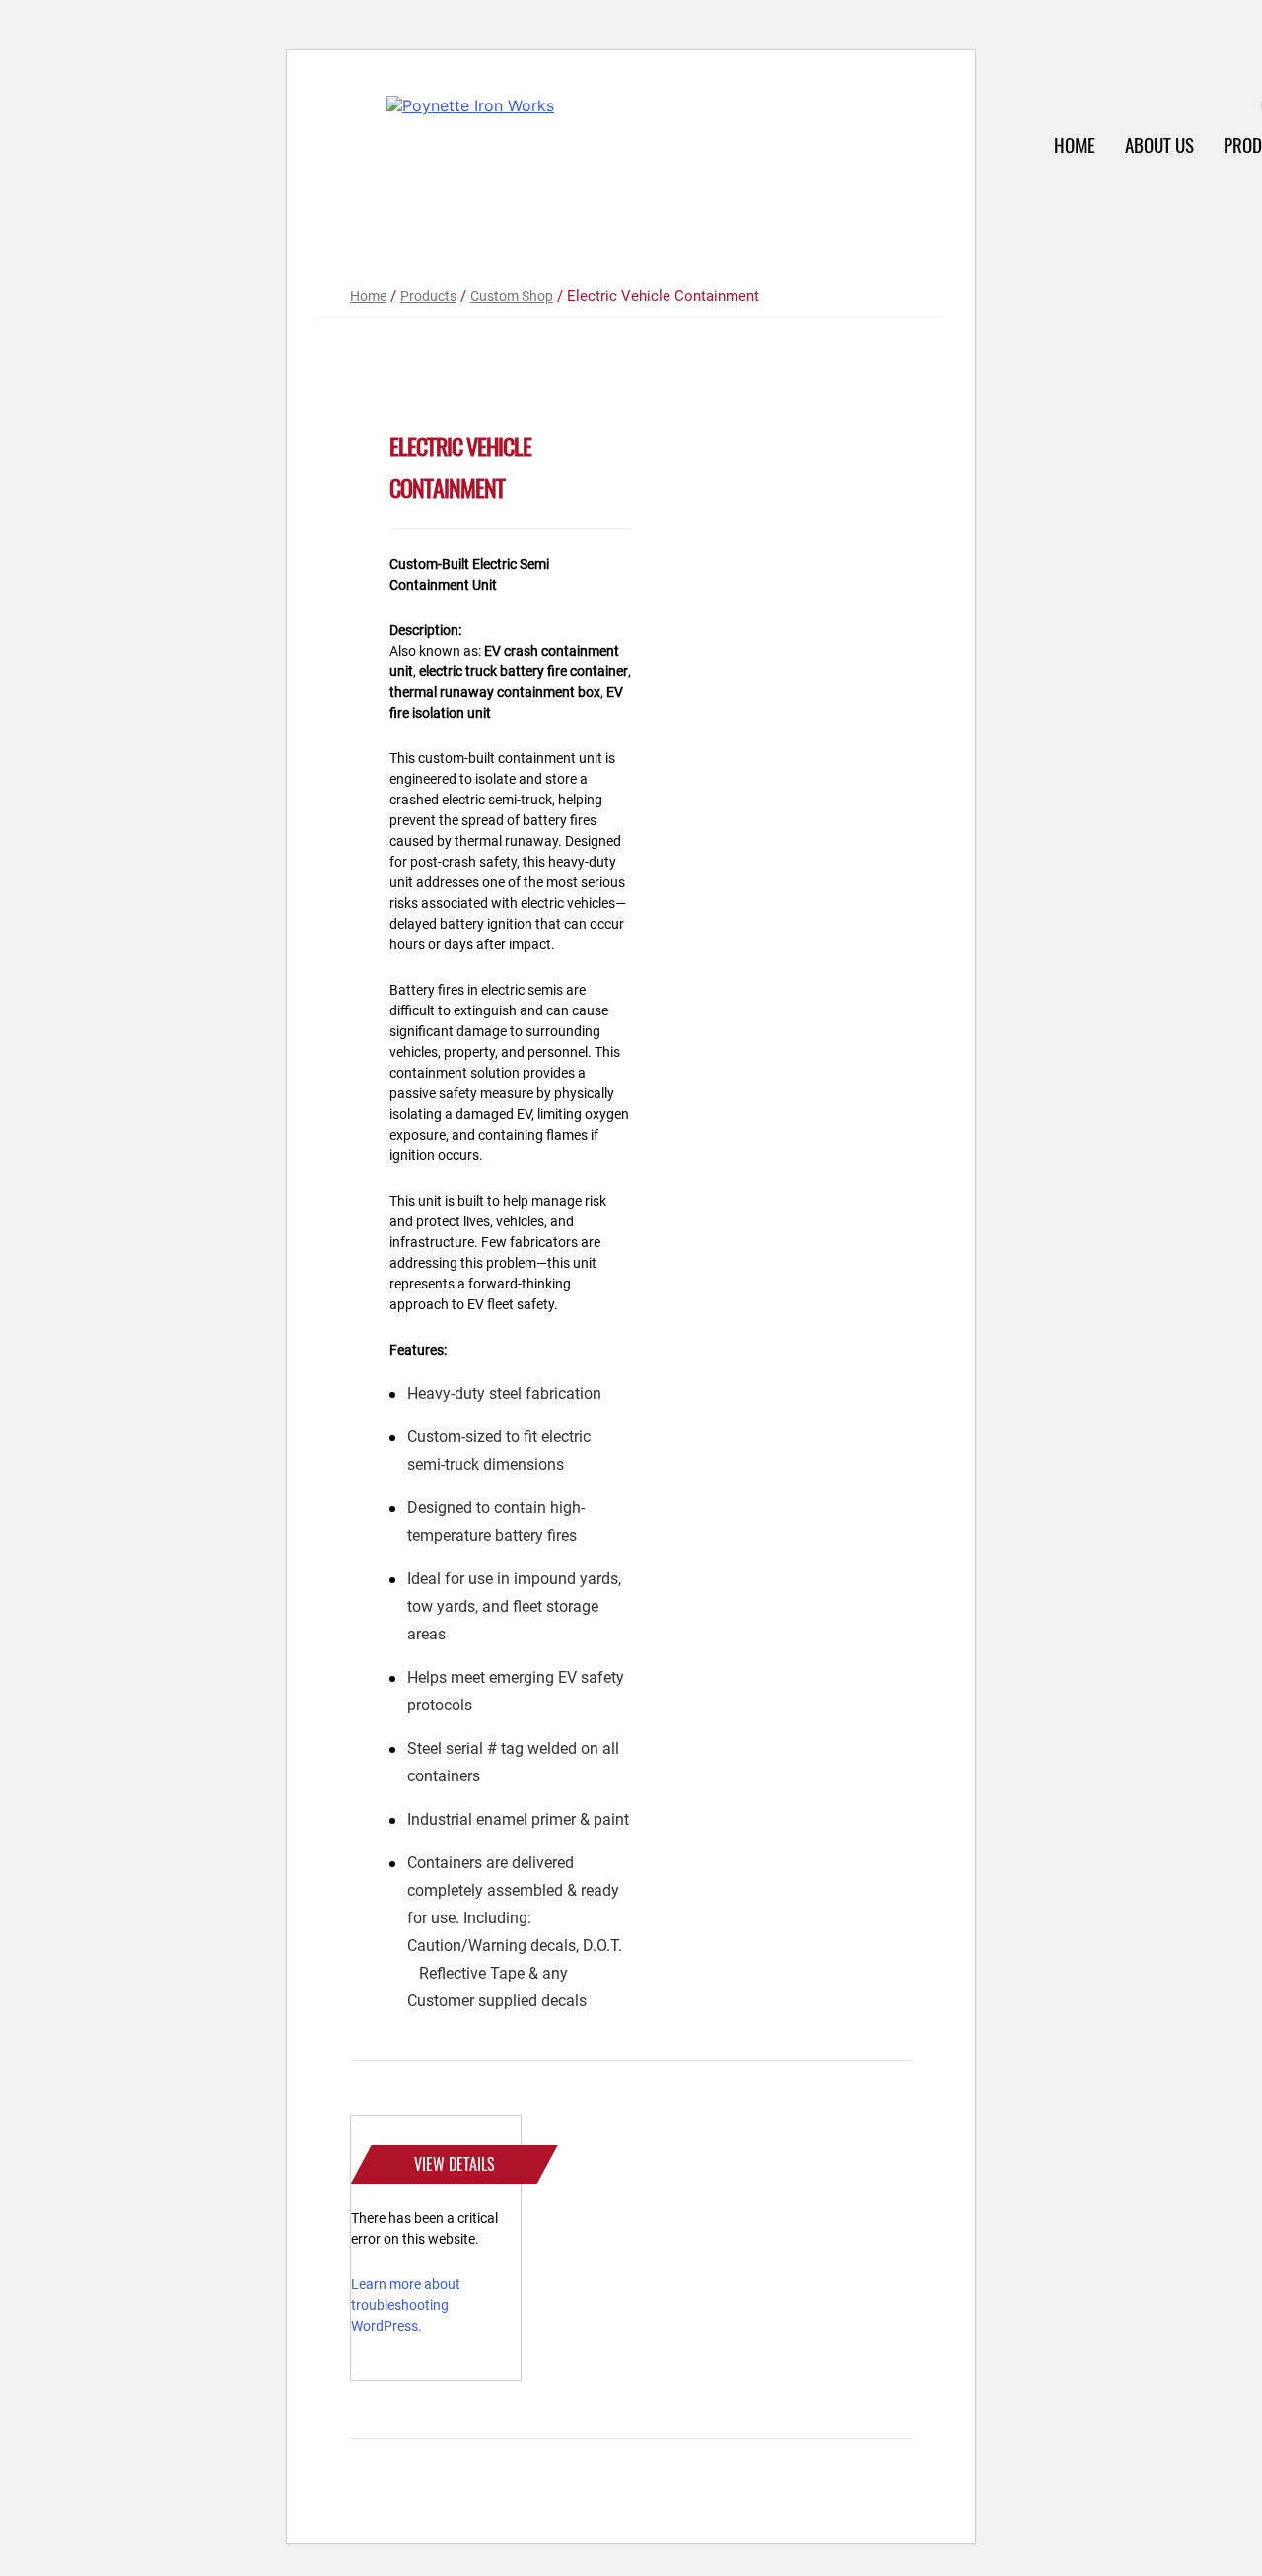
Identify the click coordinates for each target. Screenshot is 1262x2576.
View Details (455, 2164)
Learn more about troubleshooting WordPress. (406, 2305)
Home (1075, 145)
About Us (1159, 145)
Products (428, 296)
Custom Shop (512, 296)
